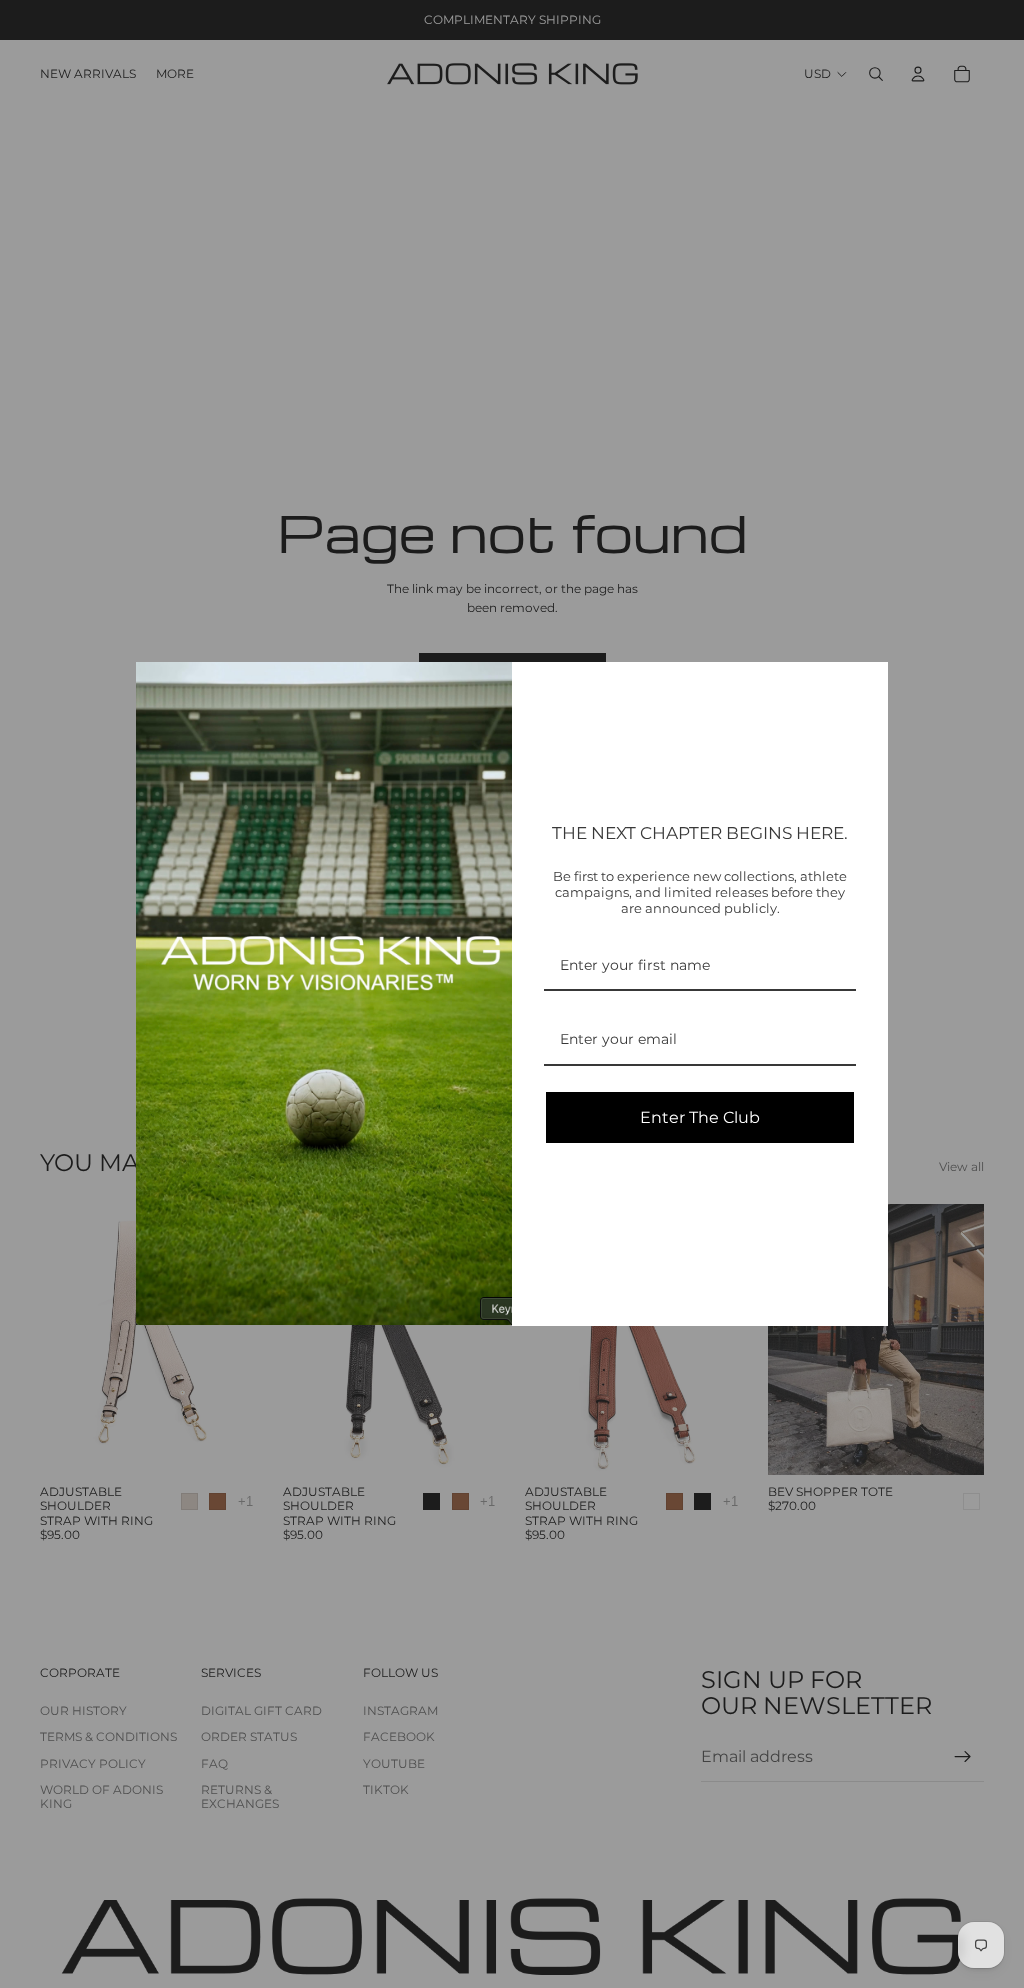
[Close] (864, 686)
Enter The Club (700, 1117)
